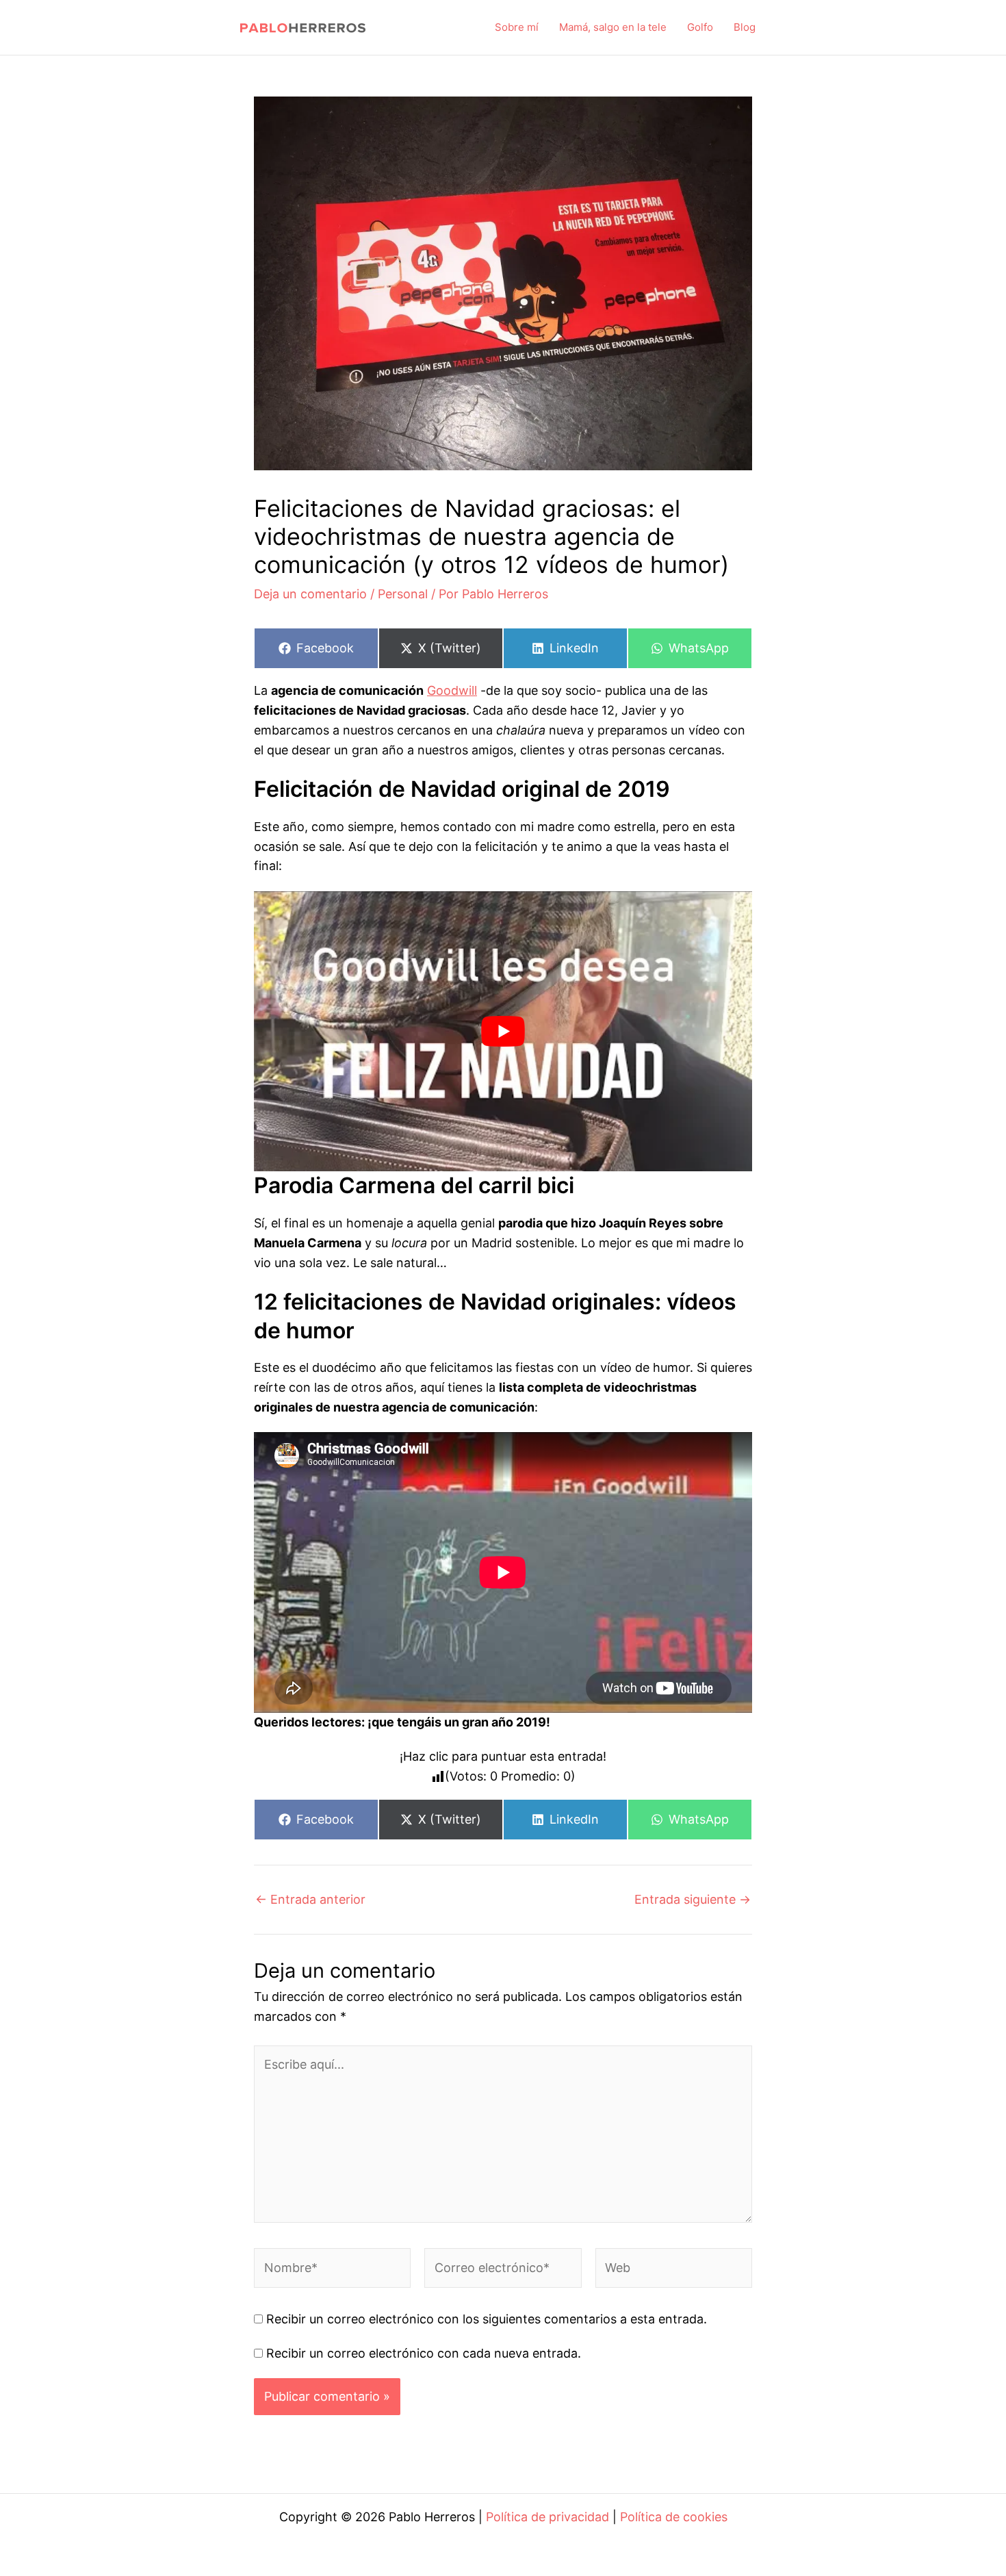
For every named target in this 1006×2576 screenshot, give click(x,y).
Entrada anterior (310, 1900)
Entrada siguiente (693, 1900)
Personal (403, 594)
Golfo (700, 27)
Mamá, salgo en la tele (613, 27)
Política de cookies (674, 2517)
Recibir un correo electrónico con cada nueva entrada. (424, 2353)
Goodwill (452, 690)
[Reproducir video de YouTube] (503, 1032)
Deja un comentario (310, 594)
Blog (745, 27)
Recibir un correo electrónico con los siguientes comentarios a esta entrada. (487, 2319)
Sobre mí (517, 27)
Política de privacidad (547, 2517)
